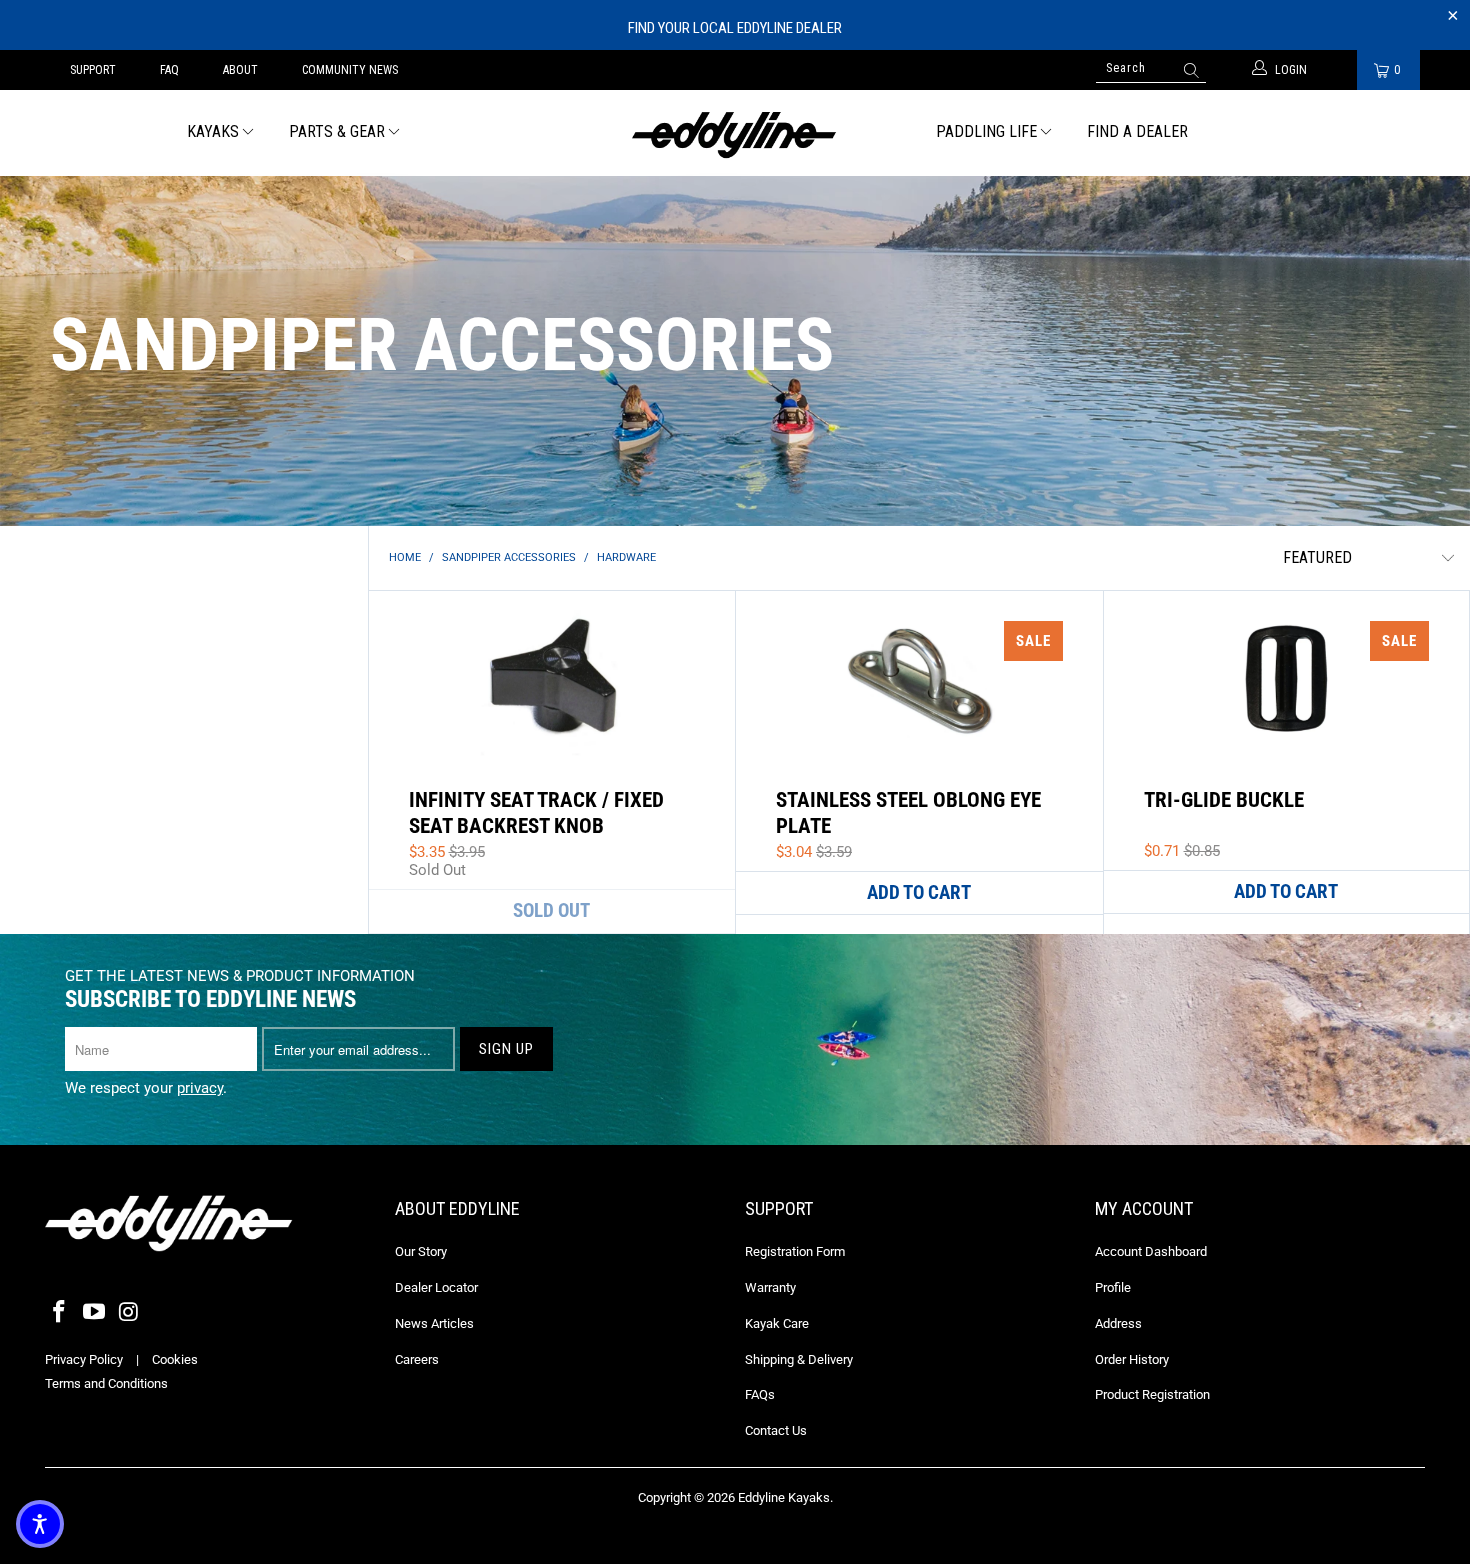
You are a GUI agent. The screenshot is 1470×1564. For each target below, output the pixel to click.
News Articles (434, 1323)
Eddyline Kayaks (784, 1497)
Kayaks (213, 131)
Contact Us (776, 1430)
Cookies (175, 1359)
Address (1118, 1323)
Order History (1132, 1359)
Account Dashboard (1151, 1251)
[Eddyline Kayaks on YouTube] (95, 1313)
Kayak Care (777, 1323)
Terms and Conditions (106, 1383)
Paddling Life (986, 131)
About (240, 70)
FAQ (169, 70)
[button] (40, 1524)
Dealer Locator (436, 1287)
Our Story (421, 1251)
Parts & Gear (337, 131)
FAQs (760, 1394)
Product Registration (1152, 1394)
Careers (417, 1359)
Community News (350, 70)
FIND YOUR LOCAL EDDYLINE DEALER (735, 28)
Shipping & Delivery (799, 1359)
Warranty (770, 1287)
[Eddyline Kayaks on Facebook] (60, 1313)
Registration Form (795, 1251)
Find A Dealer (1137, 131)
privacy (200, 1088)
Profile (1113, 1287)
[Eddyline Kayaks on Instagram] (129, 1313)
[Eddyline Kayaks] (734, 133)
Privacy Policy (84, 1359)
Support (93, 70)
